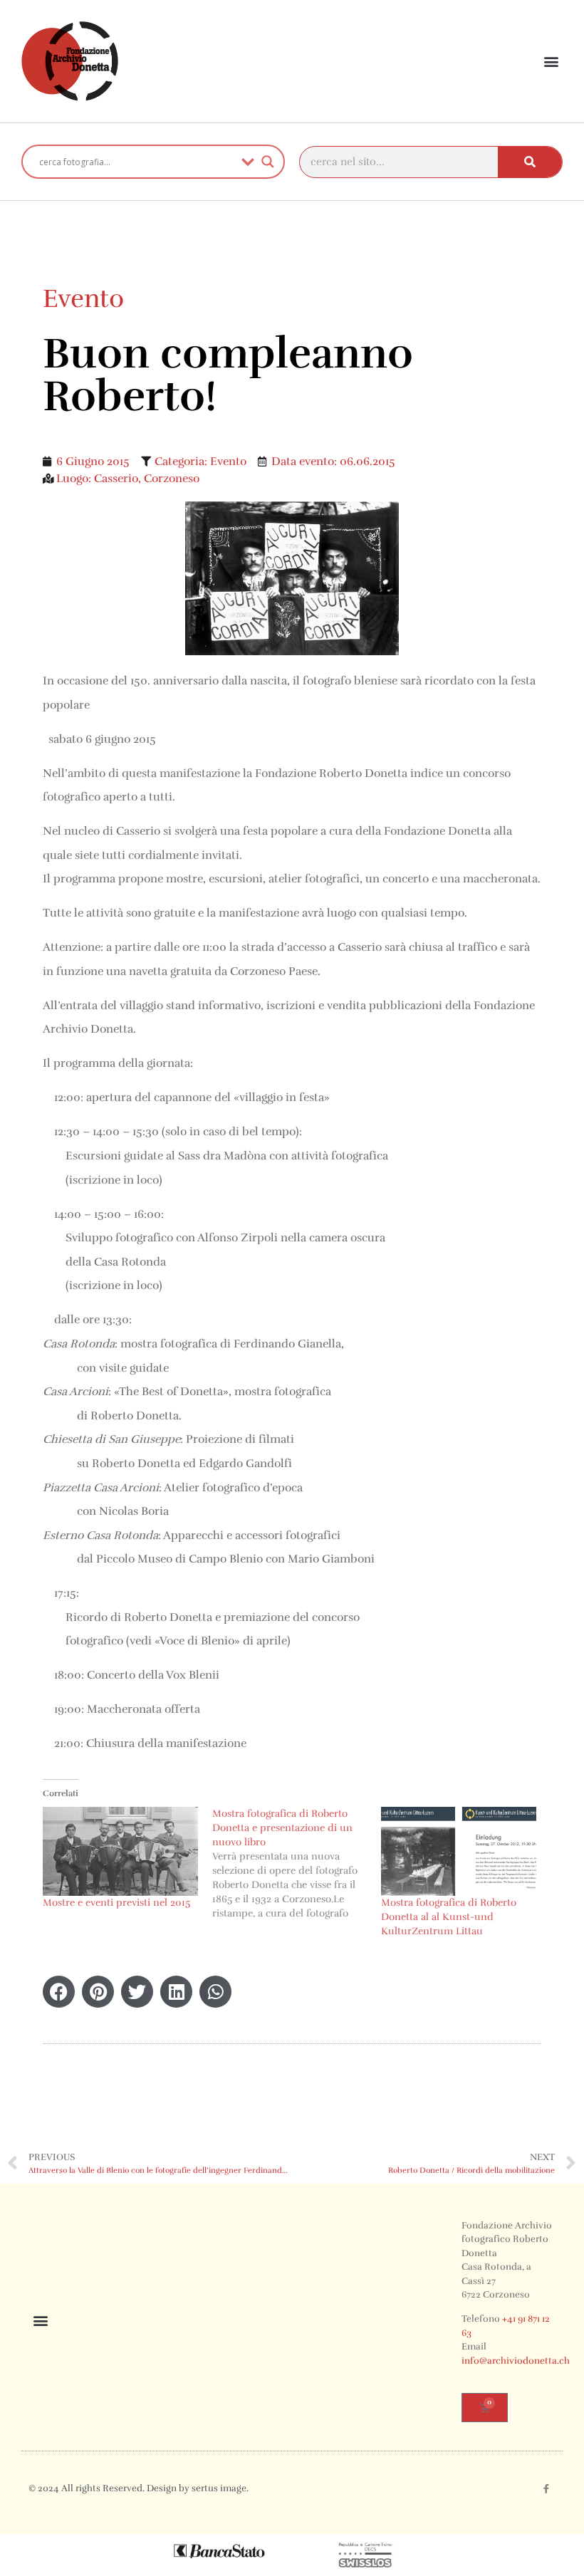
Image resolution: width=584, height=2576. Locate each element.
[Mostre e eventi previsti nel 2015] (120, 1851)
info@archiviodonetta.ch (516, 2361)
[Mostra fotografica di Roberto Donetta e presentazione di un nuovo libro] (297, 1864)
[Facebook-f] (546, 2489)
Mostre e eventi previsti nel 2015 (116, 1903)
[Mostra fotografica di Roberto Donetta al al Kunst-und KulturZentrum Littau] (459, 1851)
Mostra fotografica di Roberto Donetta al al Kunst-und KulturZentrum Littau (449, 1917)
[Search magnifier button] (268, 162)
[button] (551, 62)
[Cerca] (530, 162)
